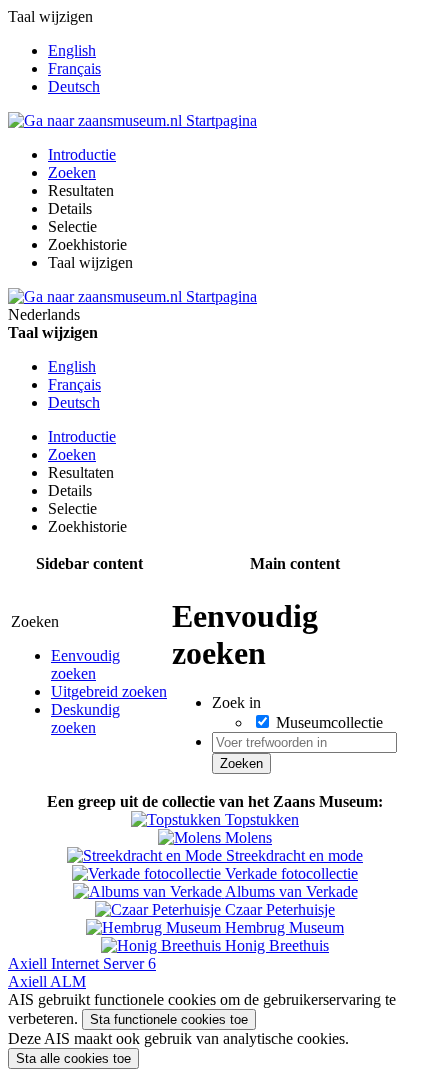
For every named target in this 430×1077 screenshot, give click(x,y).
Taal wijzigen (90, 262)
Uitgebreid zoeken (109, 691)
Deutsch (74, 86)
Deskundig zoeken (85, 718)
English (72, 50)
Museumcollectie (329, 722)
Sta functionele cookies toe (169, 1019)
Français (74, 68)
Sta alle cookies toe (73, 1058)
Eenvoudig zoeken (85, 664)
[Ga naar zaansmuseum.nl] (132, 120)
